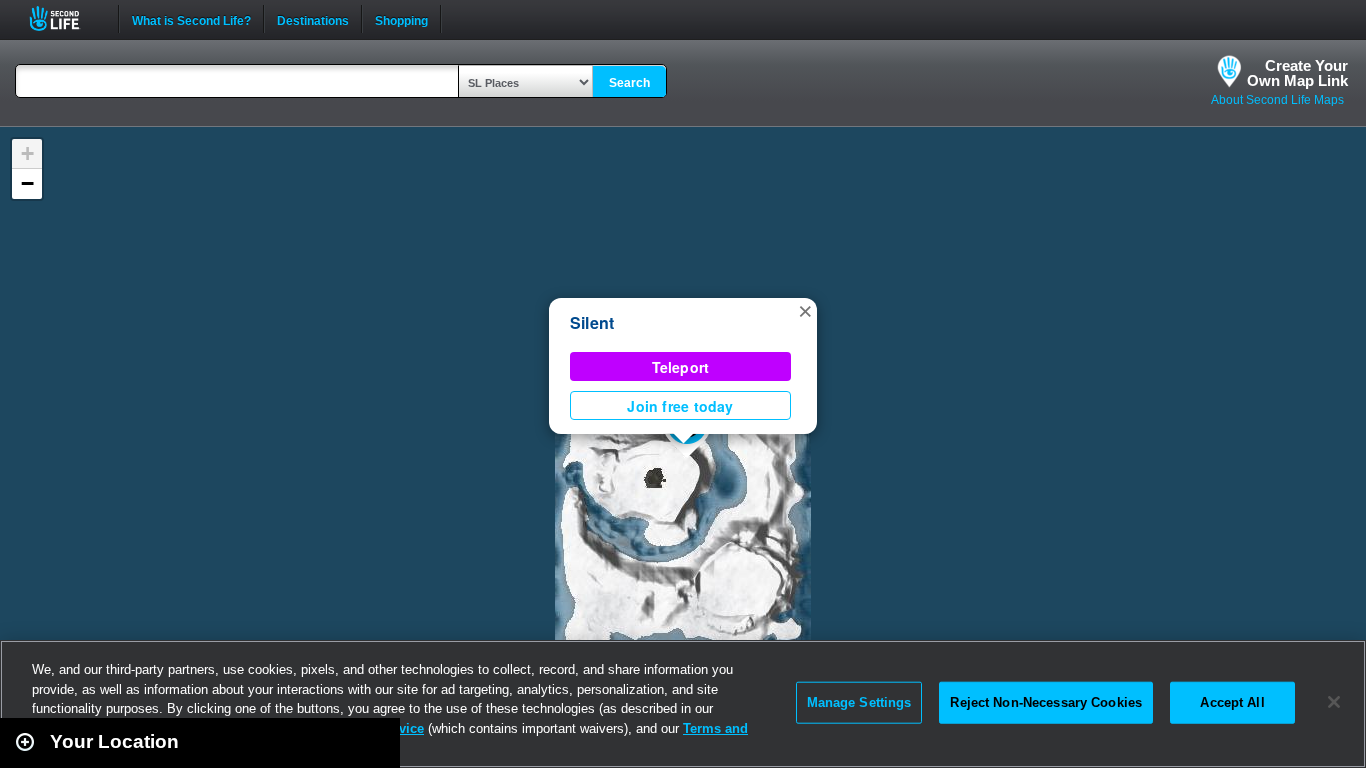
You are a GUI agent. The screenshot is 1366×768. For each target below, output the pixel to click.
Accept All (1232, 702)
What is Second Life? (191, 19)
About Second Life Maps (1277, 100)
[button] (805, 310)
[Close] (1334, 702)
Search (629, 83)
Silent (592, 322)
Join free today (680, 406)
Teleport (681, 367)
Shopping (401, 19)
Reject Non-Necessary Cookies (1046, 702)
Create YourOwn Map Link (1297, 73)
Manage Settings (859, 702)
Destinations (313, 19)
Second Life (65, 18)
